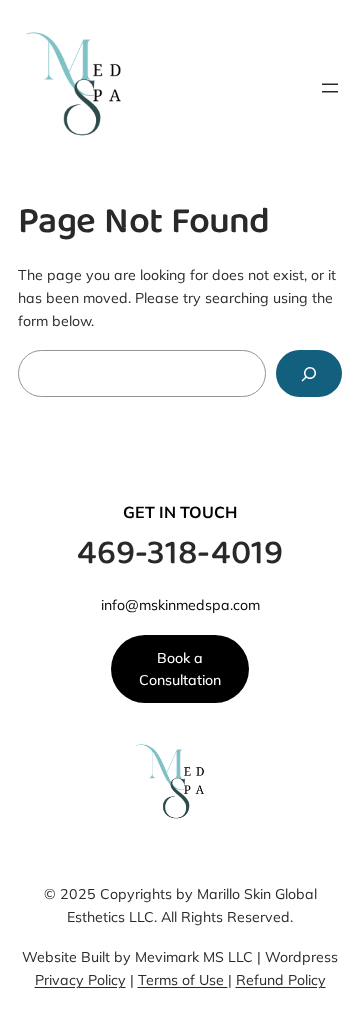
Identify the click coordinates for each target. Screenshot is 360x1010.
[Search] (309, 373)
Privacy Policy (80, 980)
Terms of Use (183, 980)
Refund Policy (281, 980)
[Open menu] (330, 88)
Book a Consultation (180, 669)
